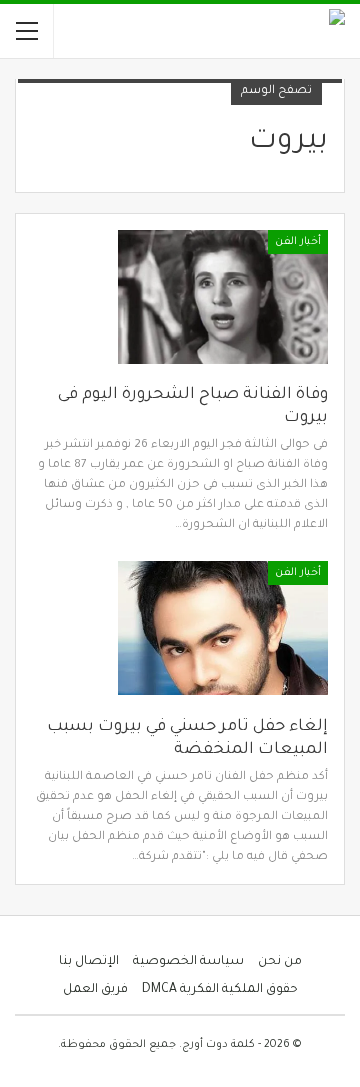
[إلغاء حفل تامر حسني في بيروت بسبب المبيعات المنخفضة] (223, 628)
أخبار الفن (298, 242)
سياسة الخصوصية (188, 962)
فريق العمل (95, 990)
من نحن (280, 962)
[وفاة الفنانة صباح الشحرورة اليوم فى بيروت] (223, 297)
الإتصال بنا (89, 962)
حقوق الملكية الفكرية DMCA (220, 990)
